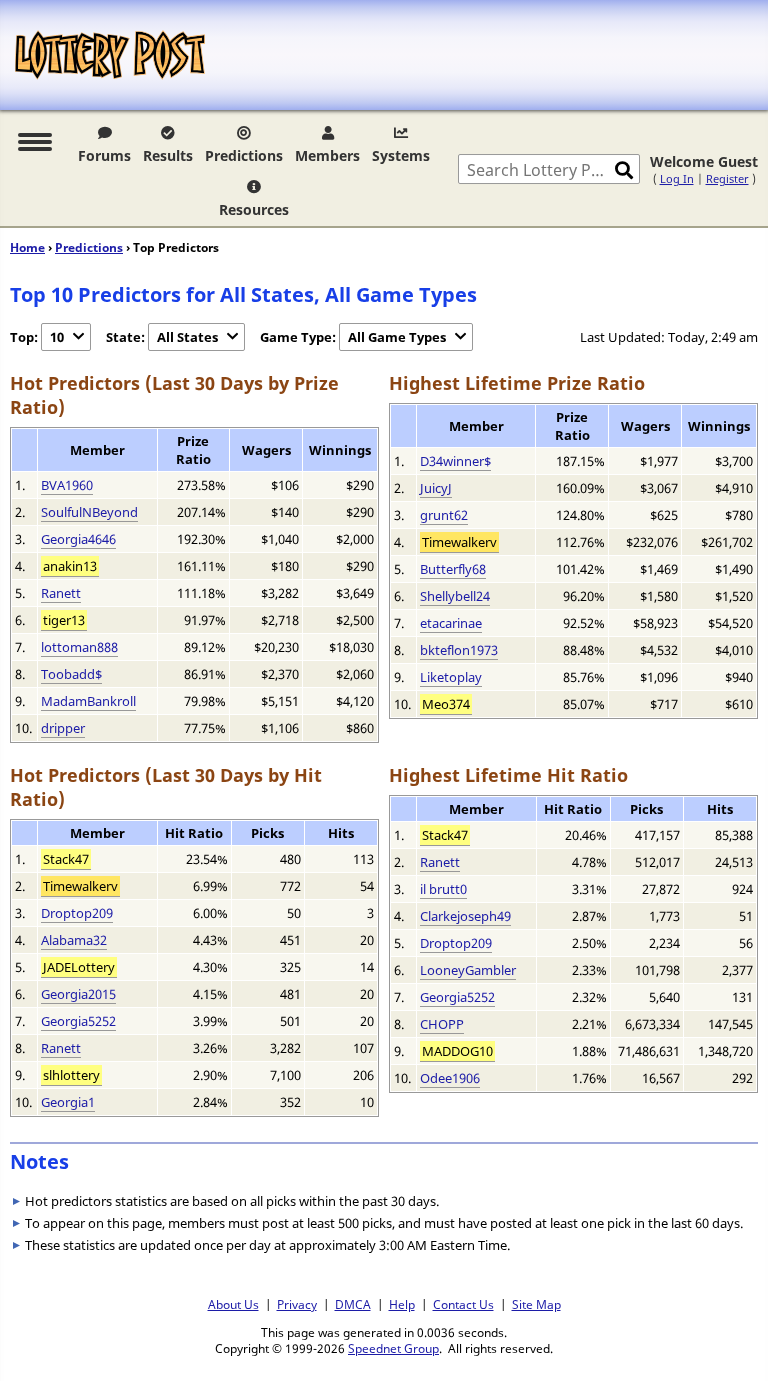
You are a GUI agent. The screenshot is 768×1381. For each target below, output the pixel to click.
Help (402, 1304)
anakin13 (70, 566)
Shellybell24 (455, 596)
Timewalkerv (459, 542)
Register (727, 178)
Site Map (536, 1304)
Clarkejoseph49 (465, 916)
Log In (677, 178)
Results (168, 155)
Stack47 (66, 859)
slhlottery (71, 1075)
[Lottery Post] (110, 55)
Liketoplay (451, 677)
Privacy (297, 1304)
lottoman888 (79, 647)
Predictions (244, 155)
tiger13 (64, 620)
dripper (63, 728)
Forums (104, 155)
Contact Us (463, 1304)
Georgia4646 (78, 539)
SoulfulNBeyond (89, 512)
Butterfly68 (453, 569)
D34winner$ (455, 461)
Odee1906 (450, 1078)
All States (187, 337)
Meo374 (446, 704)
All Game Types (397, 337)
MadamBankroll (88, 701)
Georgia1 (68, 1102)
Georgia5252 (78, 1021)
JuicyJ (436, 488)
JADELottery (79, 967)
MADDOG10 (457, 1051)
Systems (401, 155)
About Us (233, 1304)
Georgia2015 (78, 994)
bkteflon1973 (459, 650)
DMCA (353, 1304)
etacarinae (451, 623)
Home (27, 247)
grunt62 (444, 515)
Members (327, 155)
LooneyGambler (468, 970)
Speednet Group (393, 1348)
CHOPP (442, 1024)
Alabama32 (74, 940)
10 (57, 337)
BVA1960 (67, 485)
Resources (254, 209)
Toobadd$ (71, 674)
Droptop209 (77, 913)
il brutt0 (443, 889)
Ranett (61, 593)
